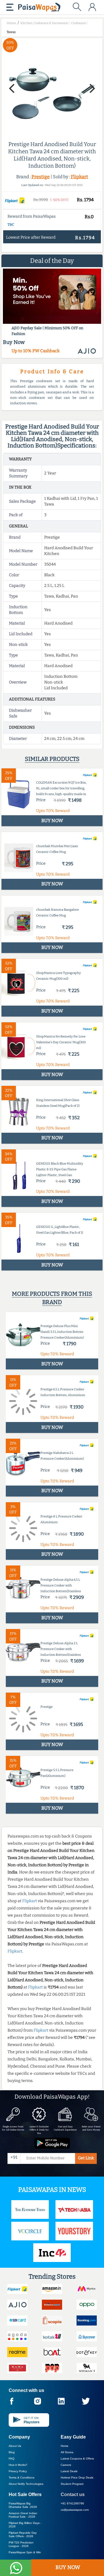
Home (65, 2446)
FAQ (12, 2459)
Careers (66, 2465)
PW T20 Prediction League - (21, 2544)
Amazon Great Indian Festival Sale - (23, 2515)
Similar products (52, 759)
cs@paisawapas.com (75, 2510)
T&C (11, 225)
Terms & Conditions (22, 2478)
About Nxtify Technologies (26, 2484)
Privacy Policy (18, 2471)
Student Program (72, 2484)
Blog (12, 2452)
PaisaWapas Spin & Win (25, 2552)
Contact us (73, 2494)
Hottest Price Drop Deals (77, 2478)
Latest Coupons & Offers (77, 2459)
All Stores (67, 2452)
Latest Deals (69, 2471)
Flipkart (79, 177)
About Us (15, 2446)
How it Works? (18, 2465)
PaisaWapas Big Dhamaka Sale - (23, 2505)
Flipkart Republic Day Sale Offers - (23, 2534)
